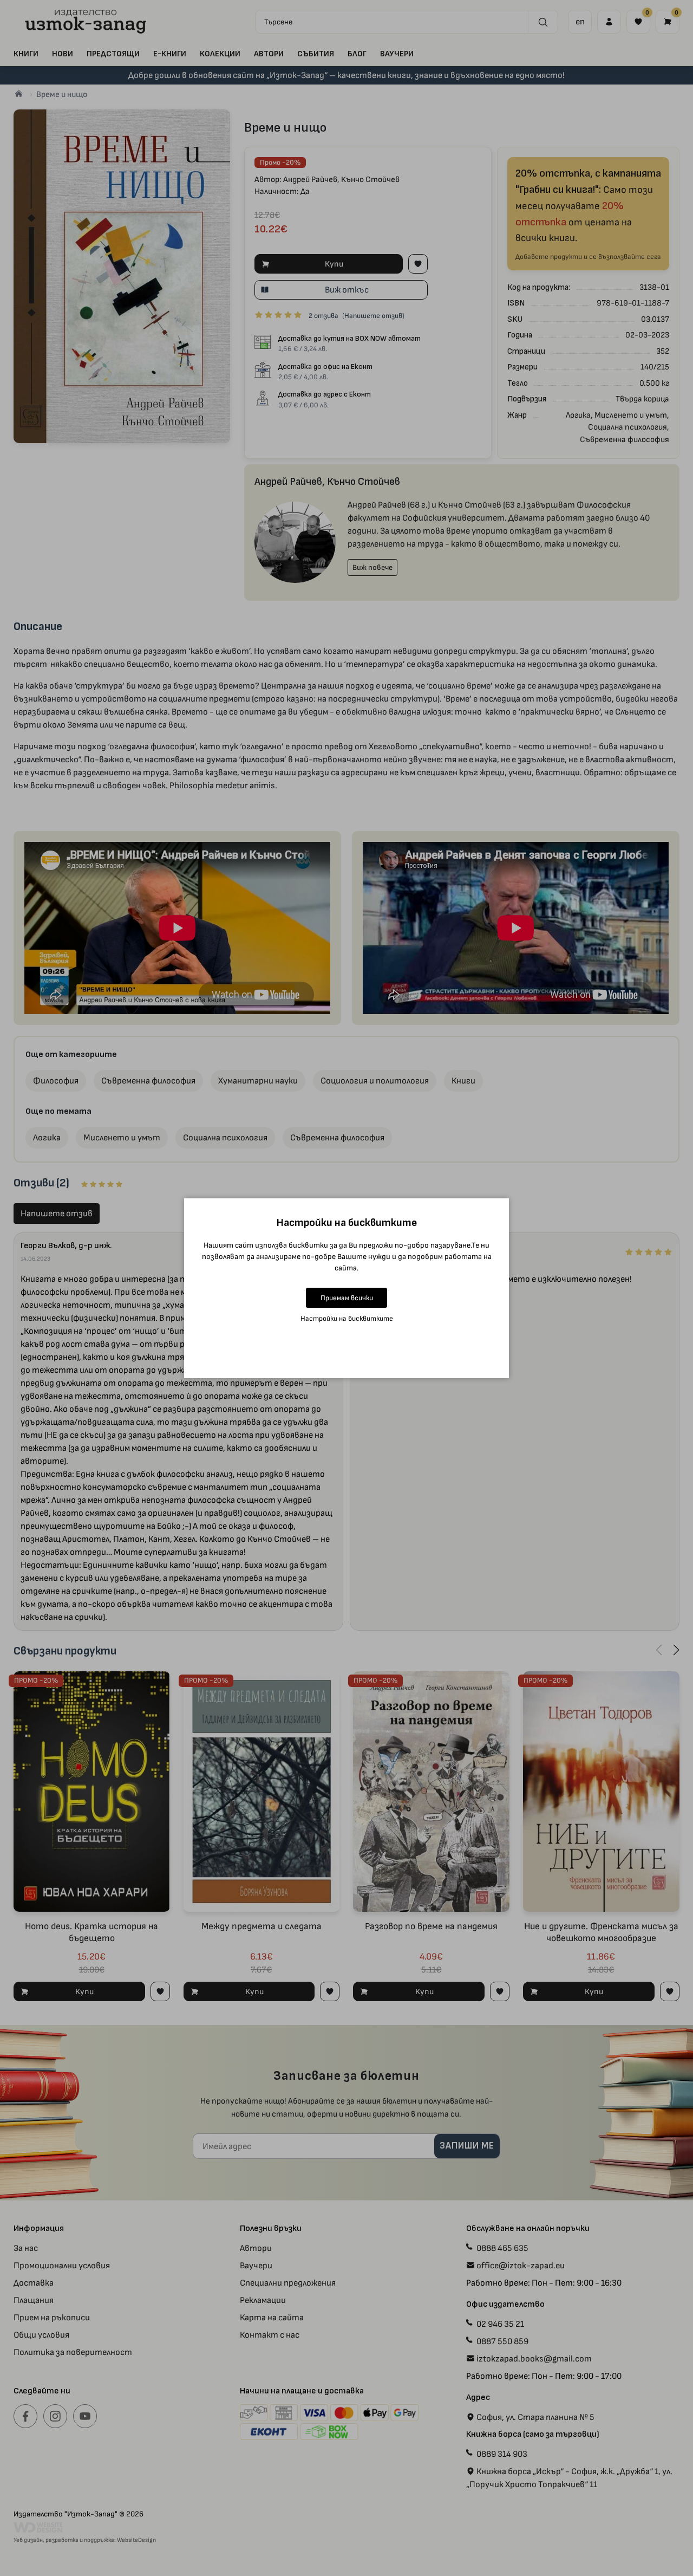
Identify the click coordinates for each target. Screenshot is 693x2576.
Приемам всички (347, 1298)
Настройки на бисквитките (347, 1318)
